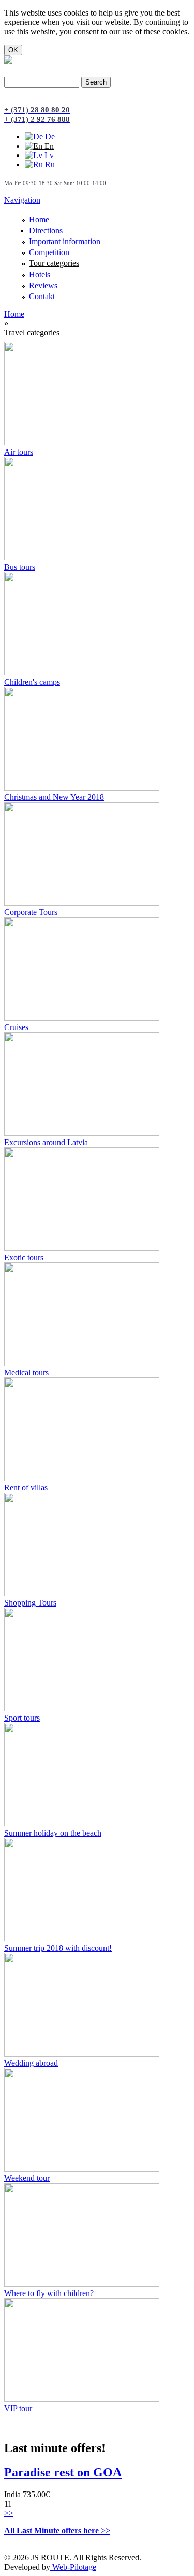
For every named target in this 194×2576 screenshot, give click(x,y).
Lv (48, 155)
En (48, 146)
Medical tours (26, 1373)
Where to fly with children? (49, 2293)
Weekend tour (27, 2178)
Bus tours (20, 567)
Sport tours (22, 1718)
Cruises (16, 1027)
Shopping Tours (30, 1603)
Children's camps (32, 682)
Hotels (40, 275)
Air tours (19, 452)
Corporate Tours (31, 912)
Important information (65, 241)
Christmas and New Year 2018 (54, 797)
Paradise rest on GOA (63, 2472)
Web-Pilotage (73, 2567)
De (49, 137)
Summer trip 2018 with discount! (58, 1948)
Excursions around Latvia (46, 1142)
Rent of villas (26, 1488)
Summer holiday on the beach (53, 1833)
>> (9, 2513)
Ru (49, 165)
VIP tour (18, 2408)
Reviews (43, 285)
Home (39, 220)
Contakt (42, 296)
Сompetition (49, 252)
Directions (46, 230)
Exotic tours (24, 1257)
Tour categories (54, 263)
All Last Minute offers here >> (57, 2531)
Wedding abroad (31, 2063)
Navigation (22, 200)
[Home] (8, 61)
